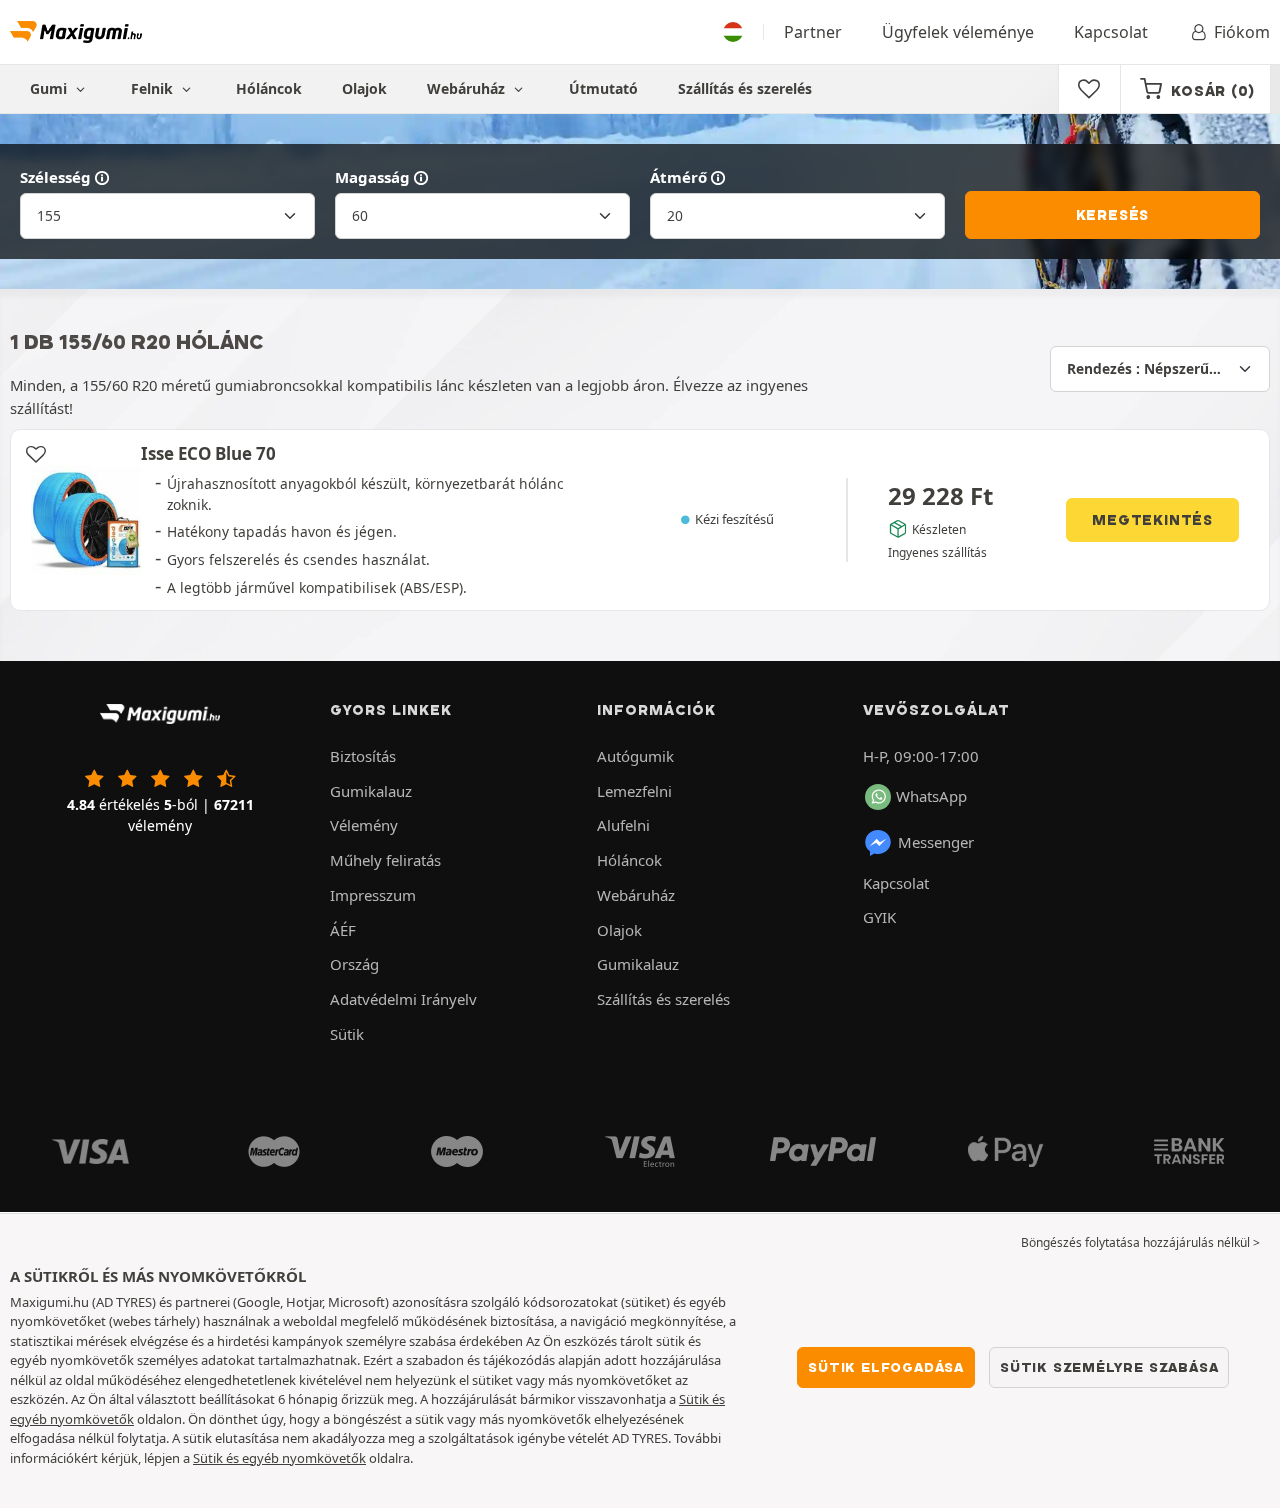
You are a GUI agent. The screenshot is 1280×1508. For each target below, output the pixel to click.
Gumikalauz (371, 791)
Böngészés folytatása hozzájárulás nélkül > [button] (1140, 1242)
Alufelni (623, 825)
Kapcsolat (1111, 32)
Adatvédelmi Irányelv (403, 999)
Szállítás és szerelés (745, 88)
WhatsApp (931, 796)
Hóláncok (269, 88)
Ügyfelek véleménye (958, 32)
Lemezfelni (634, 791)
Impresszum (373, 895)
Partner (813, 32)
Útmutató (603, 88)
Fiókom (1242, 32)
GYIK (879, 917)
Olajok (364, 88)
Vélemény (364, 825)
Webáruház (468, 88)
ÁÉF (343, 930)
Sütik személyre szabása (1109, 1367)
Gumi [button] (50, 88)
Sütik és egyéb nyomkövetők (279, 1458)
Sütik (347, 1034)
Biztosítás (363, 756)
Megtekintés (1152, 520)
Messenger (936, 842)
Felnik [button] (154, 88)
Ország (354, 964)
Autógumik (635, 756)
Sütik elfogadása (886, 1367)
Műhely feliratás (385, 860)
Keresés (1113, 215)
